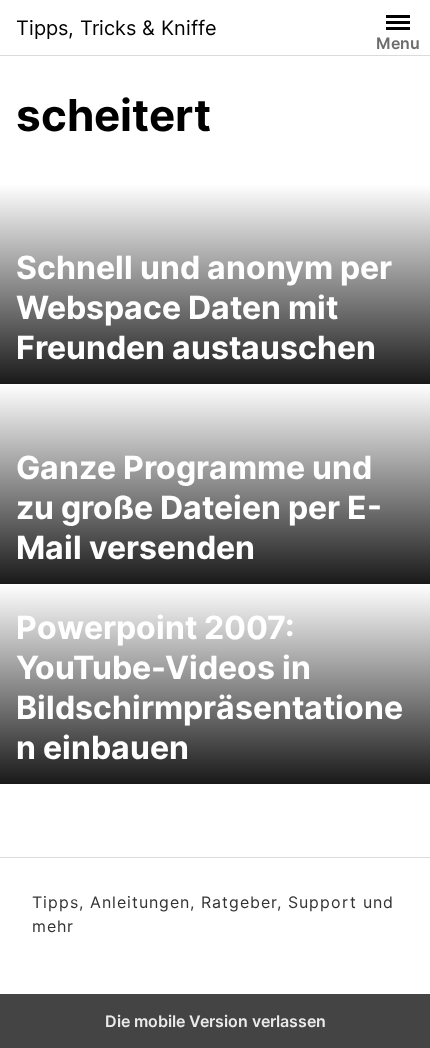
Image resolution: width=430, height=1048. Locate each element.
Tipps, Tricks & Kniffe (116, 28)
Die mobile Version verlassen (215, 1021)
